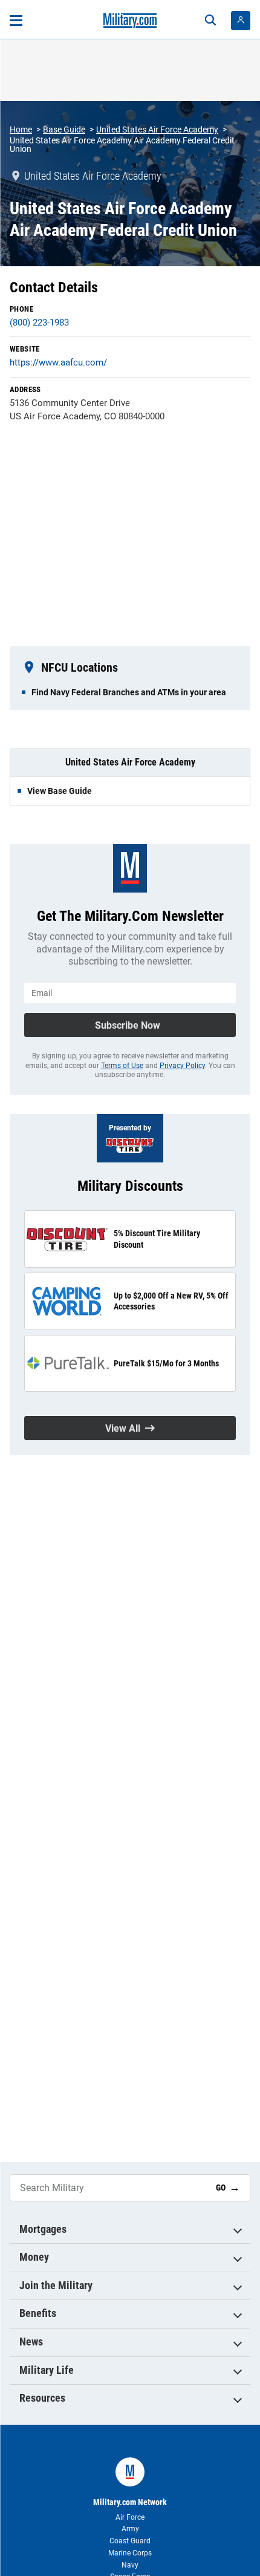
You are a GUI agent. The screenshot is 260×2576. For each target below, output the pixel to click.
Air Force (130, 2517)
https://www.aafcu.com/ (58, 362)
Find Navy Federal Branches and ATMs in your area (129, 692)
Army (130, 2529)
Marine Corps (130, 2553)
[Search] (210, 21)
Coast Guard (130, 2541)
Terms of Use (122, 1066)
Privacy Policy (182, 1066)
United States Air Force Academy (157, 129)
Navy (130, 2565)
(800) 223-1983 (39, 323)
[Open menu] (16, 21)
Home (21, 129)
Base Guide (64, 129)
